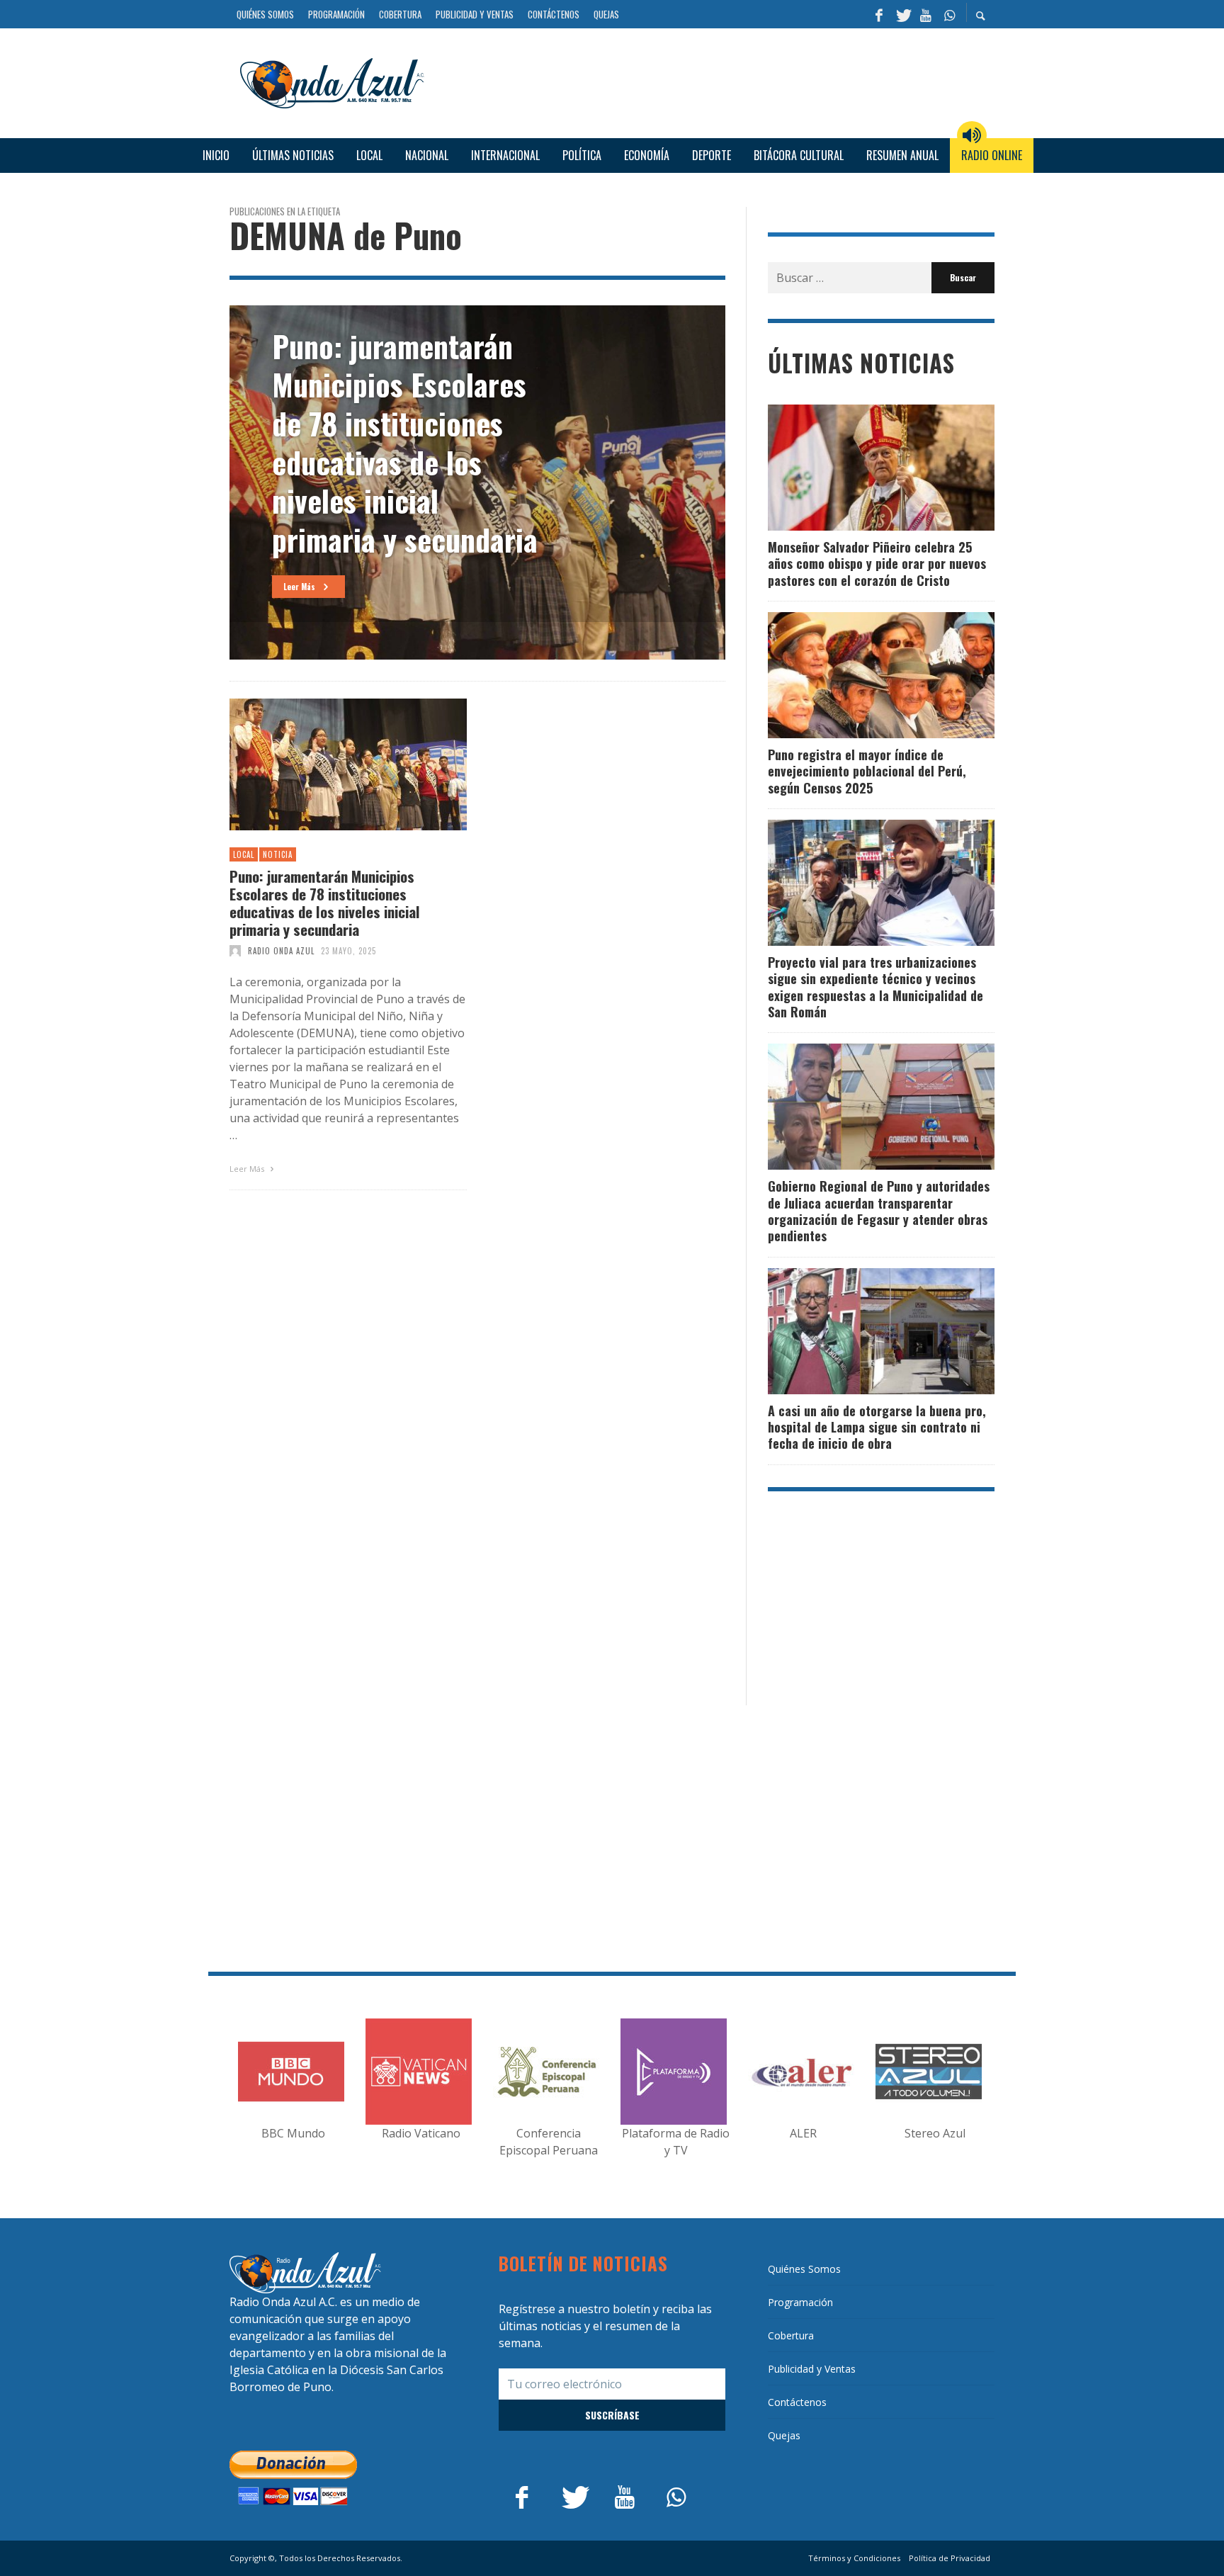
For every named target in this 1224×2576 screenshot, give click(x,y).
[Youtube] (926, 14)
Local (244, 854)
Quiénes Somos (804, 2269)
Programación (800, 2302)
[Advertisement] (715, 81)
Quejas (784, 2435)
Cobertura (791, 2335)
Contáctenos (797, 2402)
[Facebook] (879, 14)
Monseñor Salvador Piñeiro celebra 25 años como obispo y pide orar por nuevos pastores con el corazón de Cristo (877, 564)
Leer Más (248, 1169)
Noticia (278, 854)
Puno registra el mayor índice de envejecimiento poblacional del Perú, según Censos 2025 (867, 771)
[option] (477, 482)
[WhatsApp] (949, 14)
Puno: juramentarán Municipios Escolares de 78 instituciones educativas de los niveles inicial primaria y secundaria (325, 903)
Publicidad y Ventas (812, 2369)
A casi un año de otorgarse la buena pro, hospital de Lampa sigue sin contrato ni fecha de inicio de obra (877, 1427)
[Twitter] (902, 14)
